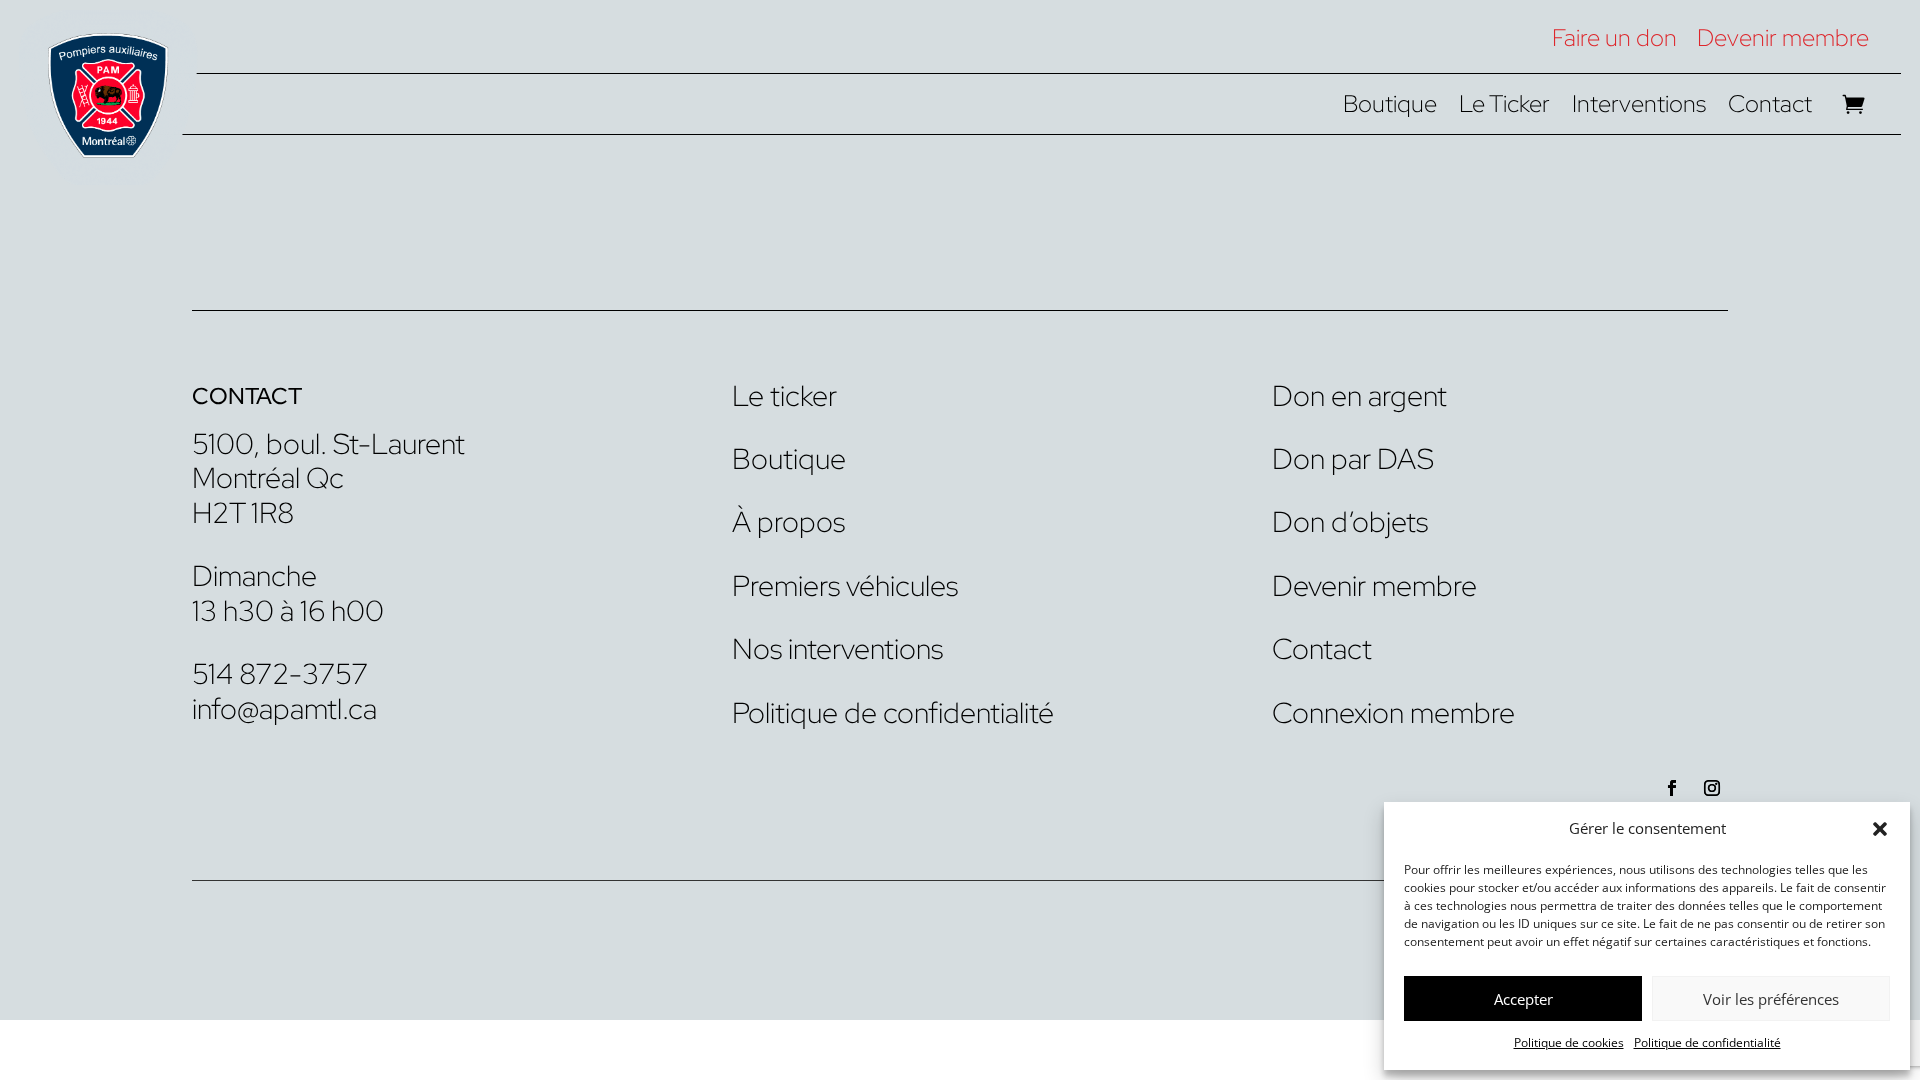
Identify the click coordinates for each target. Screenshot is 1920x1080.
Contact (1770, 108)
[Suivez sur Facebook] (1672, 788)
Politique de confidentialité (1707, 1042)
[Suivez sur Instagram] (1712, 788)
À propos (788, 522)
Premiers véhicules (845, 586)
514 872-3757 (280, 674)
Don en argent (1359, 396)
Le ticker (784, 396)
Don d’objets (1350, 522)
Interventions (1639, 108)
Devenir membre (1783, 37)
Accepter (1523, 999)
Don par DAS (1353, 459)
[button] (1880, 829)
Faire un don (1614, 37)
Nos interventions (837, 649)
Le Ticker (1504, 108)
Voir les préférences (1771, 999)
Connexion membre (1393, 713)
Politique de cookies (1569, 1042)
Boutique (1390, 108)
